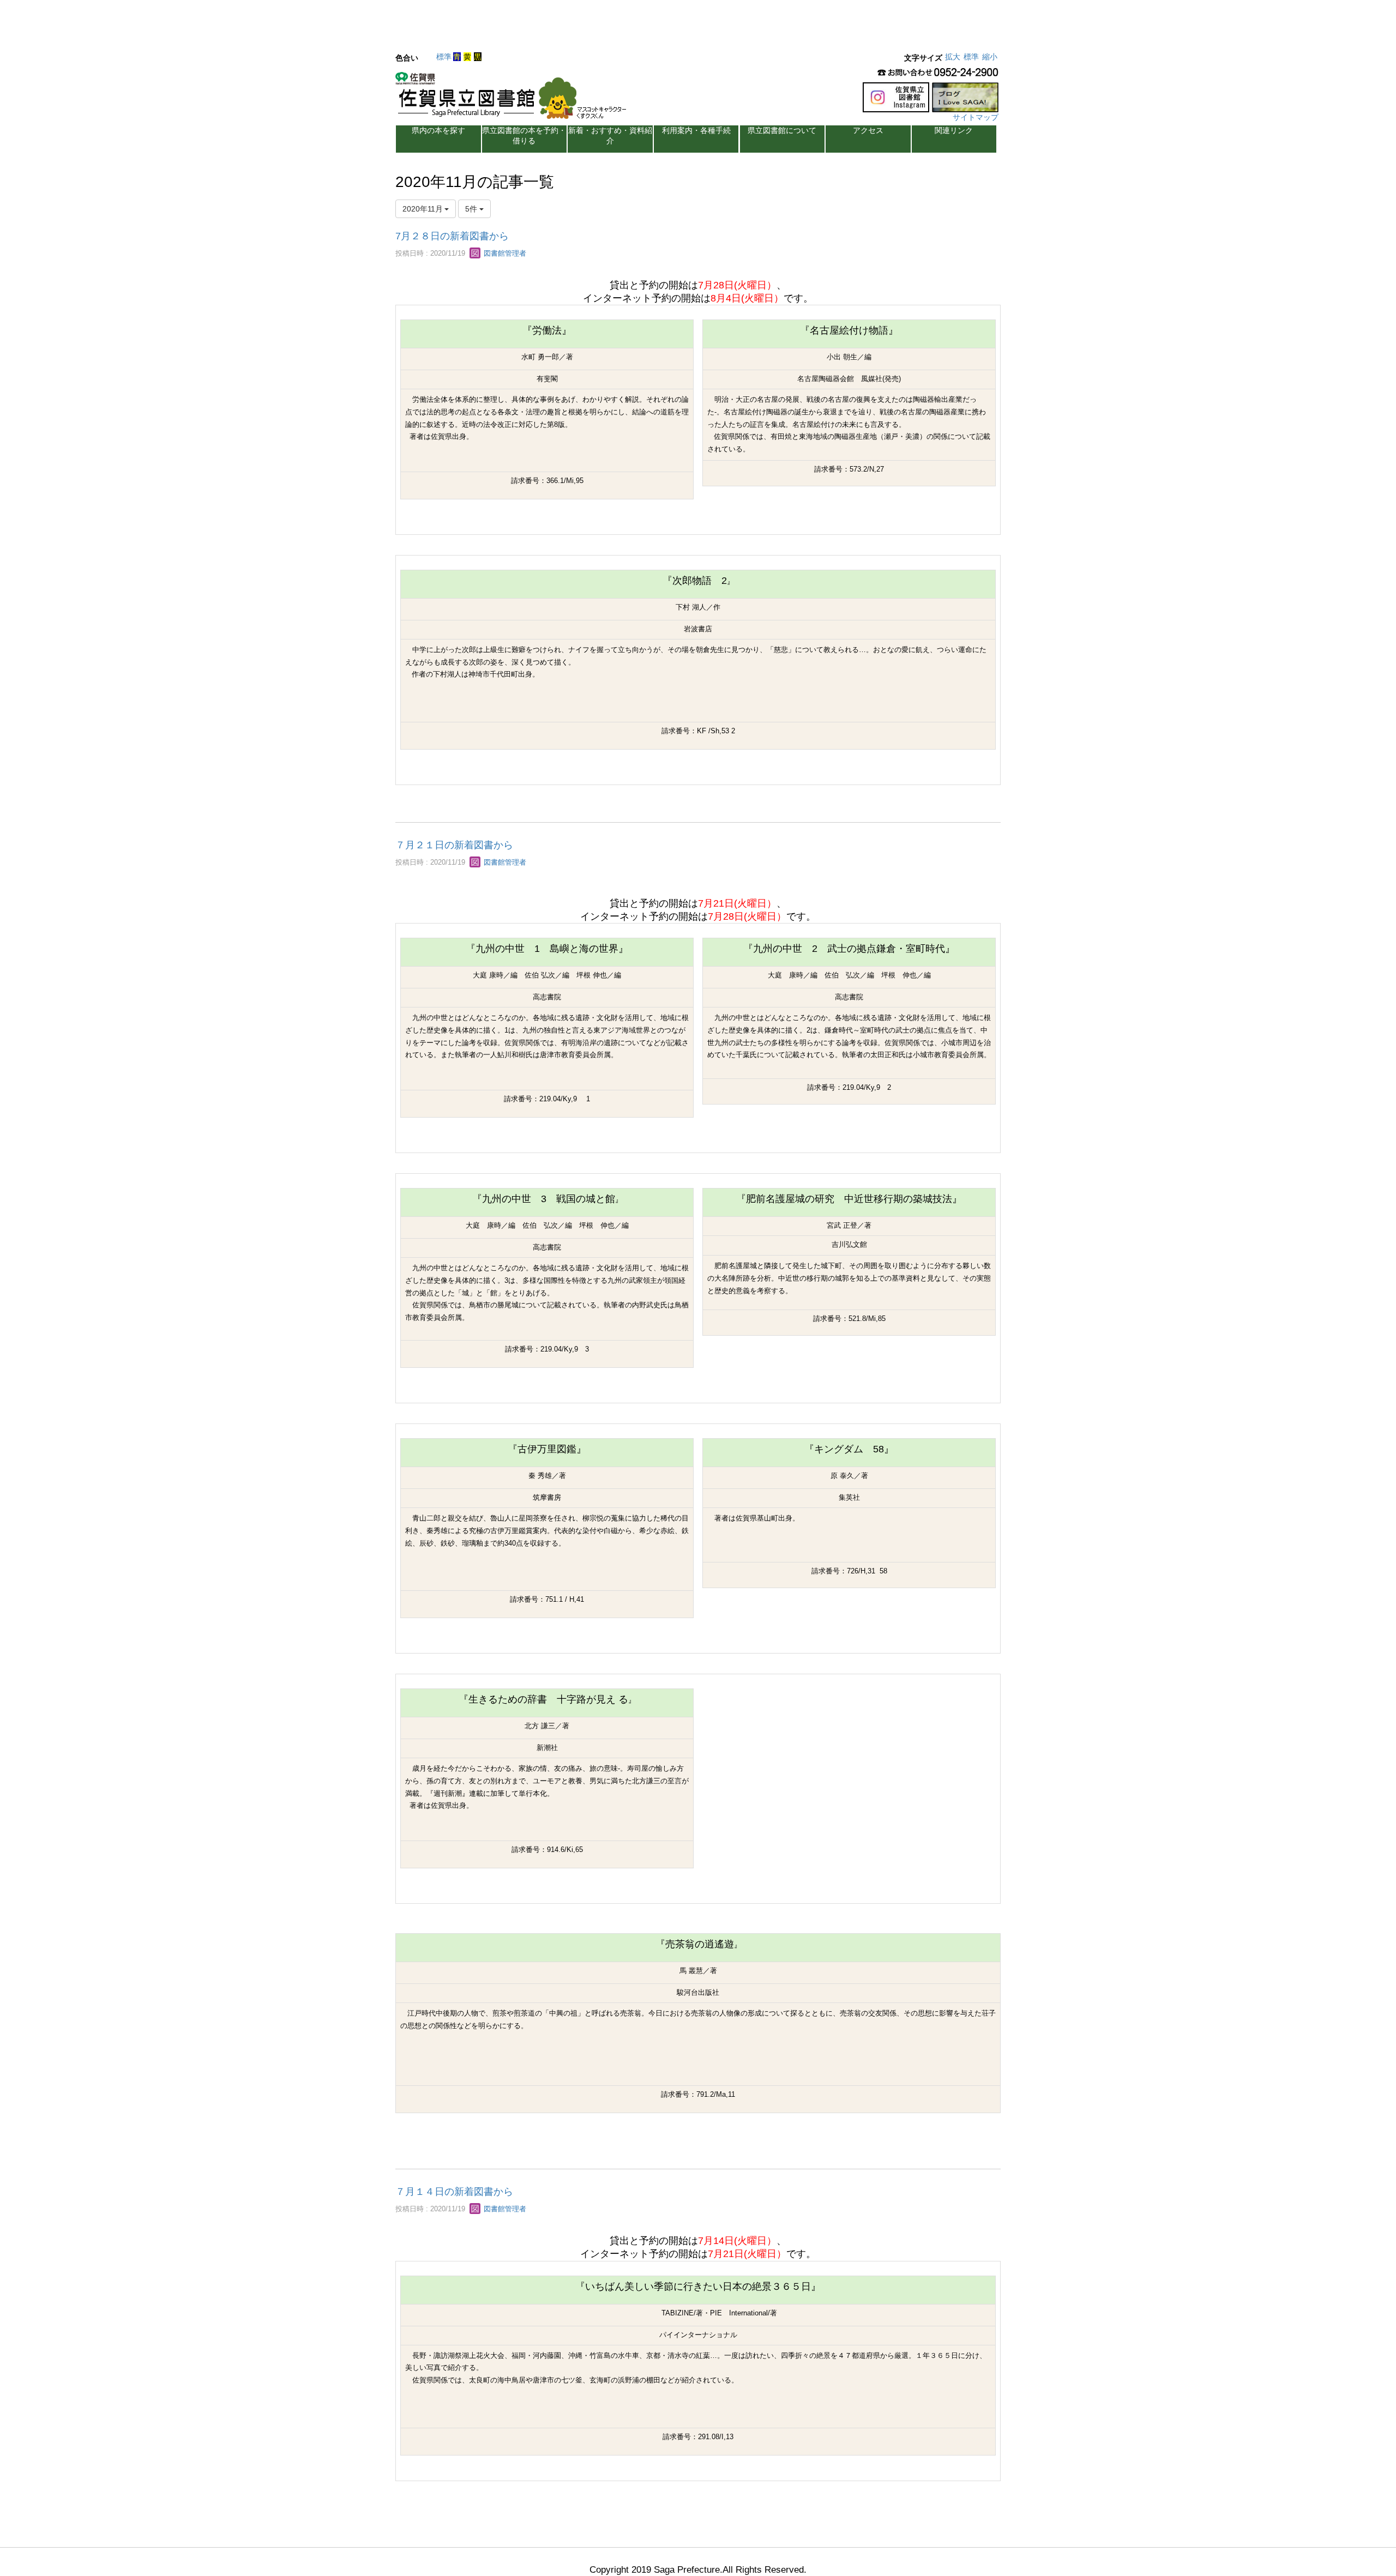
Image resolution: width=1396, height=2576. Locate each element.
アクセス (868, 130)
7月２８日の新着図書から (452, 236)
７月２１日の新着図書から (454, 845)
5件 (472, 209)
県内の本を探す (438, 130)
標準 (444, 57)
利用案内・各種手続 (696, 130)
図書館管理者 (504, 253)
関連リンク (954, 130)
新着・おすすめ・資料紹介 (610, 135)
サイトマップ (976, 117)
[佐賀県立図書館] (514, 99)
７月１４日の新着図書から (454, 2192)
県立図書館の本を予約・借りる (524, 135)
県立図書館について (782, 130)
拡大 (953, 57)
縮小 (990, 57)
